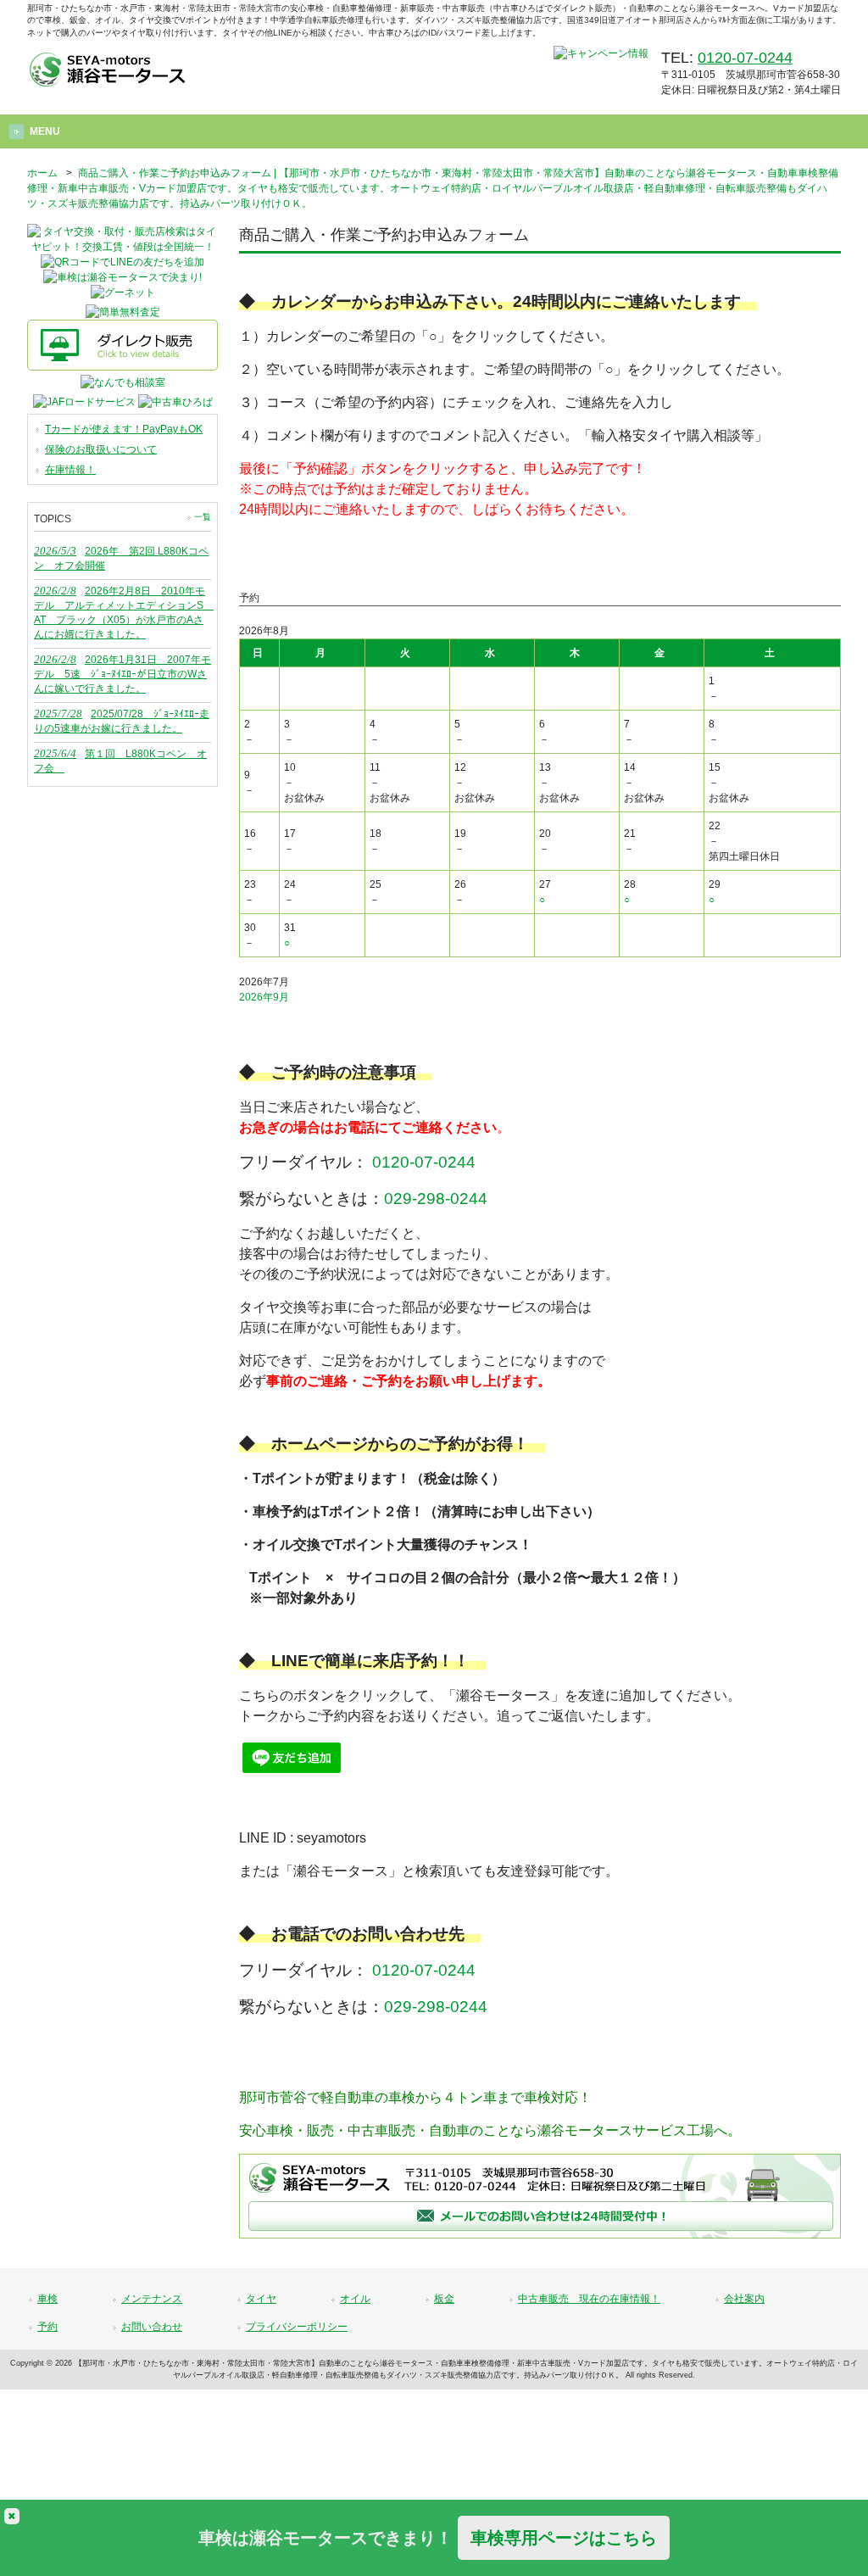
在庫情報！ (70, 470)
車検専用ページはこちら (564, 2538)
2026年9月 (264, 997)
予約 (47, 2327)
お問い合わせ (152, 2327)
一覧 (203, 517)
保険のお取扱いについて (101, 449)
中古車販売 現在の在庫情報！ (589, 2299)
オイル (355, 2299)
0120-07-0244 (745, 58)
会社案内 (744, 2299)
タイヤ (261, 2299)
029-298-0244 (436, 1199)
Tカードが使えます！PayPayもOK (124, 429)
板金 (444, 2299)
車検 (47, 2299)
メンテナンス (152, 2299)
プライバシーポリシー (297, 2327)
